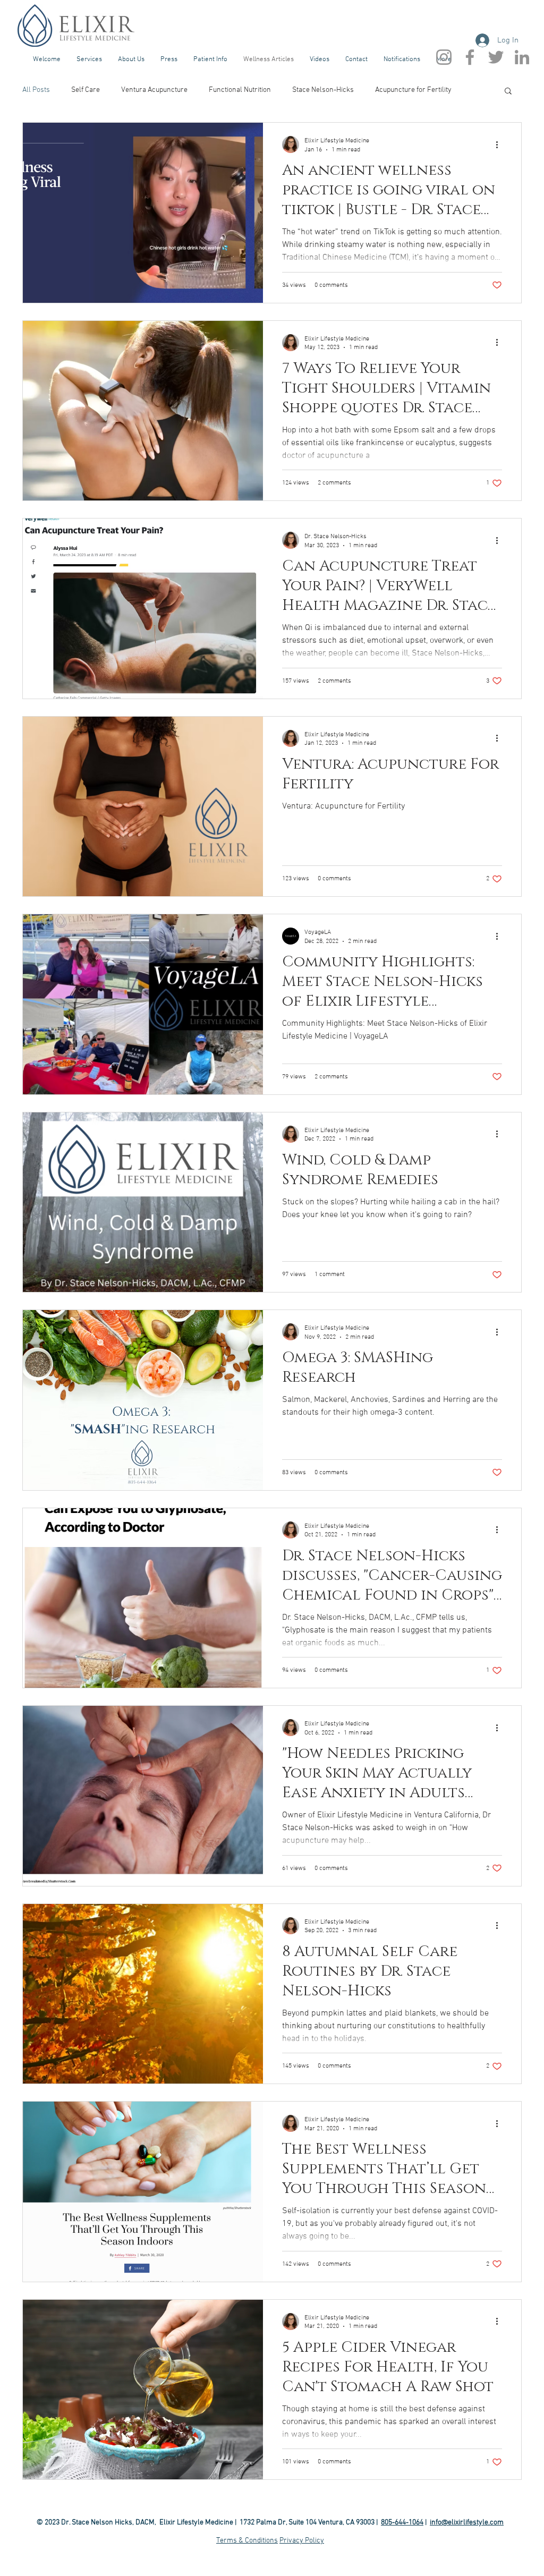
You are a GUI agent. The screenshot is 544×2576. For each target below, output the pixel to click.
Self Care (86, 90)
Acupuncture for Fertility (413, 90)
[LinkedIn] (522, 57)
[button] (89, 59)
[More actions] (500, 144)
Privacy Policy (302, 2541)
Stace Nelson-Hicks (323, 90)
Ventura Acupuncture (154, 90)
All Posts (36, 90)
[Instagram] (444, 57)
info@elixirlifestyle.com (467, 2523)
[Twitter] (496, 57)
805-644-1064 (402, 2523)
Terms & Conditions (247, 2541)
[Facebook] (470, 57)
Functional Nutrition (240, 90)
